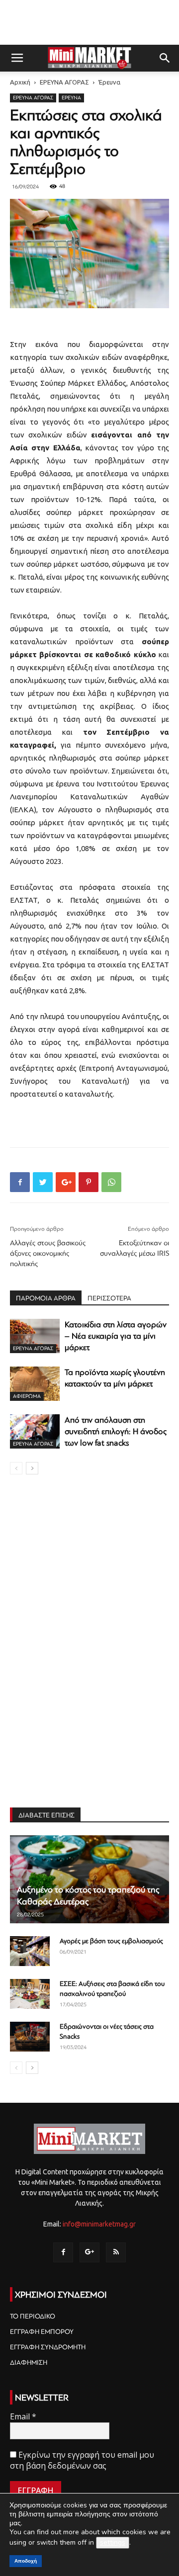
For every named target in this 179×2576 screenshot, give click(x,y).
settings (113, 2542)
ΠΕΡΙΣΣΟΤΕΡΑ (109, 1298)
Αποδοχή (26, 2561)
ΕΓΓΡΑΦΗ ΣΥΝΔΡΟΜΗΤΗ (48, 2347)
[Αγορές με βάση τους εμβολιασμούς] (30, 1951)
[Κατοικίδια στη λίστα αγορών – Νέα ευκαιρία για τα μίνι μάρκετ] (35, 1336)
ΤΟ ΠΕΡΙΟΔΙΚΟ (33, 2316)
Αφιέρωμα (27, 1396)
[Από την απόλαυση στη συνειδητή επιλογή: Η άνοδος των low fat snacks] (35, 1431)
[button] (165, 58)
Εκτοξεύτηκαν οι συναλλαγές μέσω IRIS (134, 1248)
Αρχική (20, 82)
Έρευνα (109, 82)
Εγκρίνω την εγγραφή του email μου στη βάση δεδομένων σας (82, 2460)
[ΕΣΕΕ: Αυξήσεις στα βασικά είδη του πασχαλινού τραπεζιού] (30, 1994)
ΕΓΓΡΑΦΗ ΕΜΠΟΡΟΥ (42, 2332)
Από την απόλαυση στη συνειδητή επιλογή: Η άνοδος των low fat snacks (116, 1431)
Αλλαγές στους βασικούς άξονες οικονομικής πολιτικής (48, 1253)
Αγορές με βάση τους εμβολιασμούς (111, 1941)
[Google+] (89, 2252)
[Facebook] (63, 2252)
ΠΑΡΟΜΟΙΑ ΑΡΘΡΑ (46, 1298)
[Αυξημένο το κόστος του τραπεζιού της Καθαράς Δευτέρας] (89, 1879)
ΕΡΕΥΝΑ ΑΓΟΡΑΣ (64, 82)
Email (23, 2416)
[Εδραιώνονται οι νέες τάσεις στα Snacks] (30, 2037)
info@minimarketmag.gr (99, 2224)
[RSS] (116, 2252)
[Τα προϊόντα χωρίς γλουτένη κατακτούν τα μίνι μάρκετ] (35, 1384)
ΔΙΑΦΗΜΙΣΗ (29, 2362)
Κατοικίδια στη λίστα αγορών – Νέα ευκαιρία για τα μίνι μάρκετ (116, 1336)
